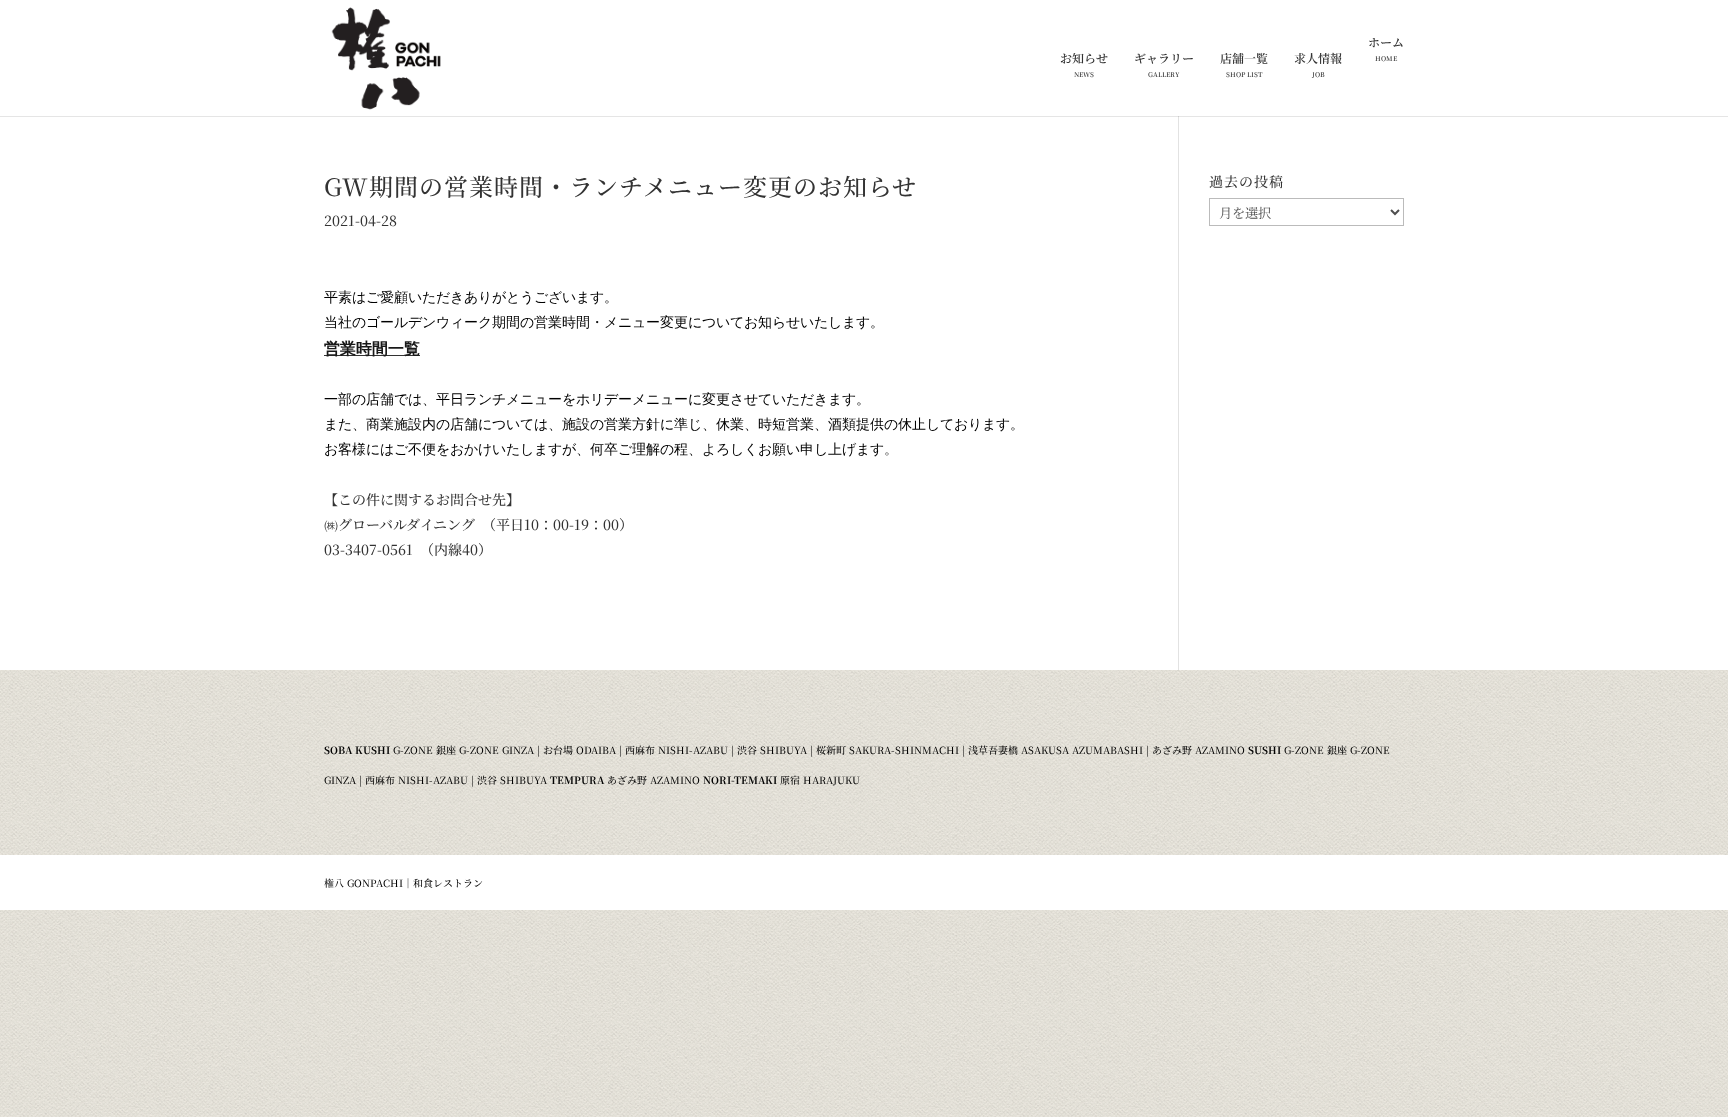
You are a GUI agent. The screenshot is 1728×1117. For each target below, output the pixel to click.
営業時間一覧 (372, 347)
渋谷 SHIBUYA (772, 749)
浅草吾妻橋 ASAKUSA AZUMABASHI (1055, 749)
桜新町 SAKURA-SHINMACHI (887, 749)
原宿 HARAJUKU (820, 779)
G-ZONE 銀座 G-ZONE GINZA (463, 749)
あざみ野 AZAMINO (1198, 749)
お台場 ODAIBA (579, 749)
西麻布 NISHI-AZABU (676, 749)
